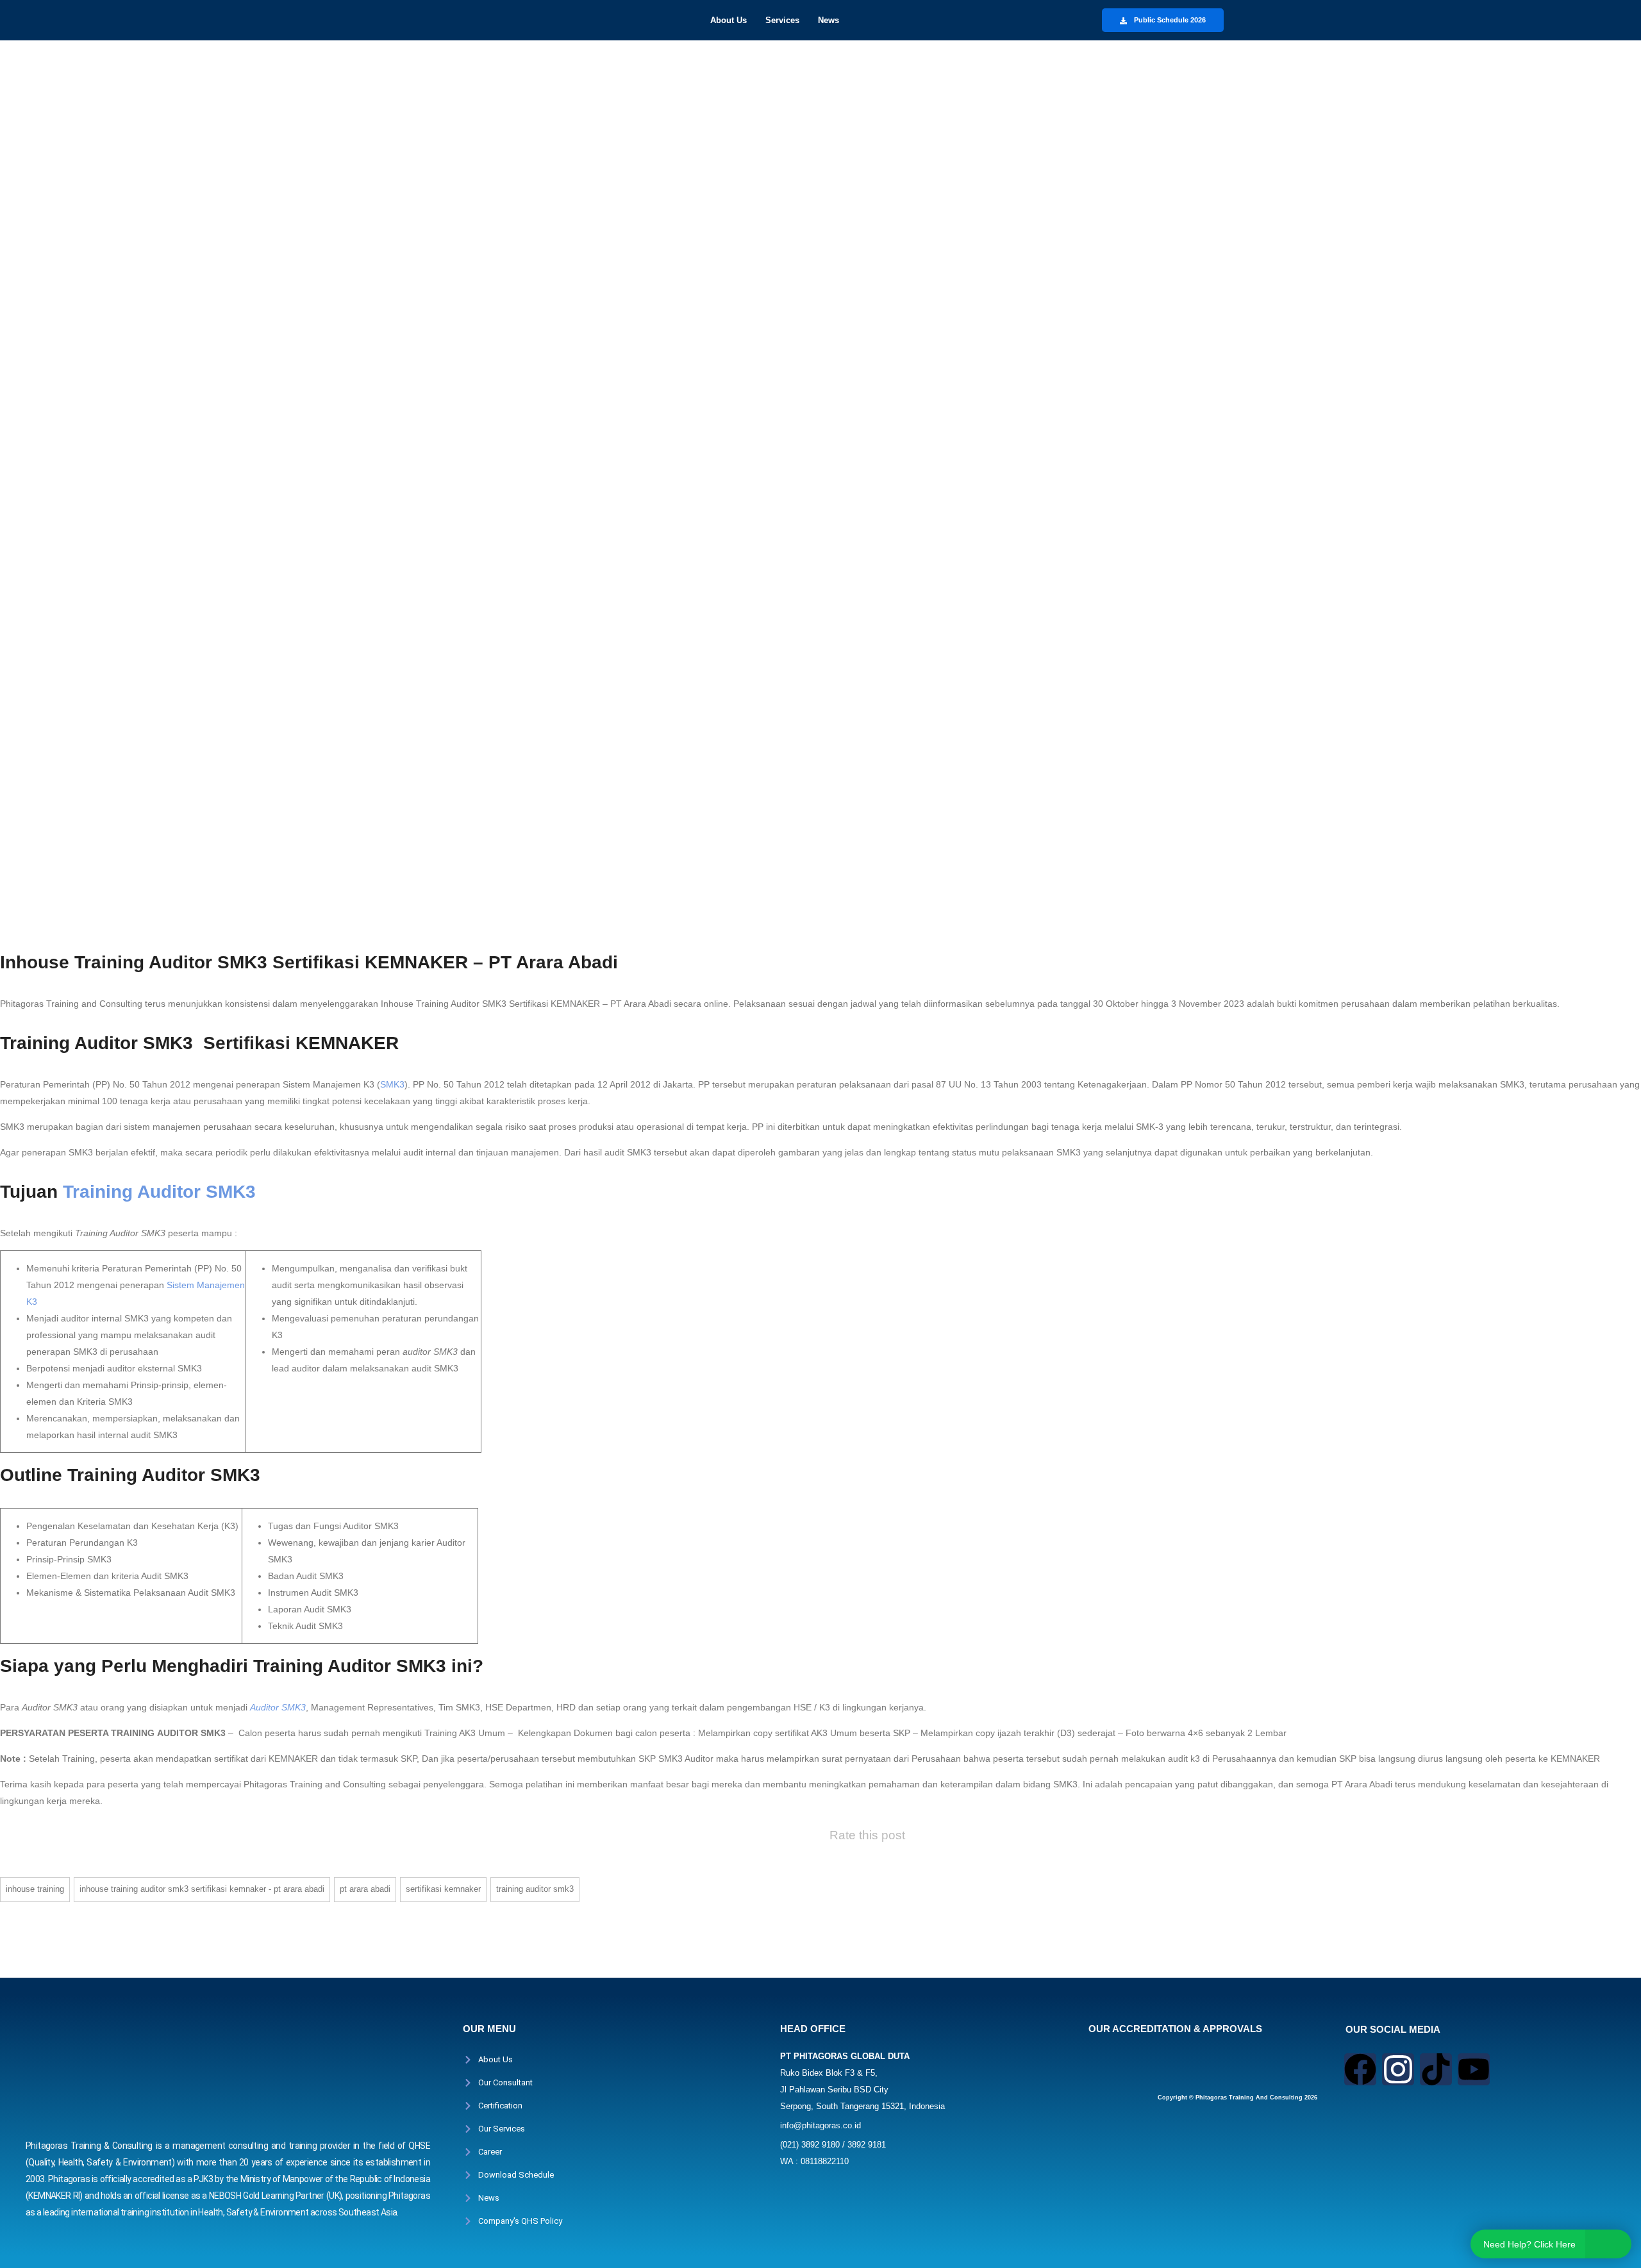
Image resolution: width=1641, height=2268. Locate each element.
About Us (729, 20)
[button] (732, 20)
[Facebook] (1360, 2069)
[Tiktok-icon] (1436, 2069)
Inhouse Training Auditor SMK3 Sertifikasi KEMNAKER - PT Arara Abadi (202, 1889)
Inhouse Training (35, 1889)
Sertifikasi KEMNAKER (443, 1889)
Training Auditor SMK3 (159, 1192)
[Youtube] (1474, 2069)
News (829, 20)
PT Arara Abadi (365, 1889)
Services (782, 20)
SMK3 (392, 1084)
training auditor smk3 (535, 1889)
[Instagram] (1398, 2069)
